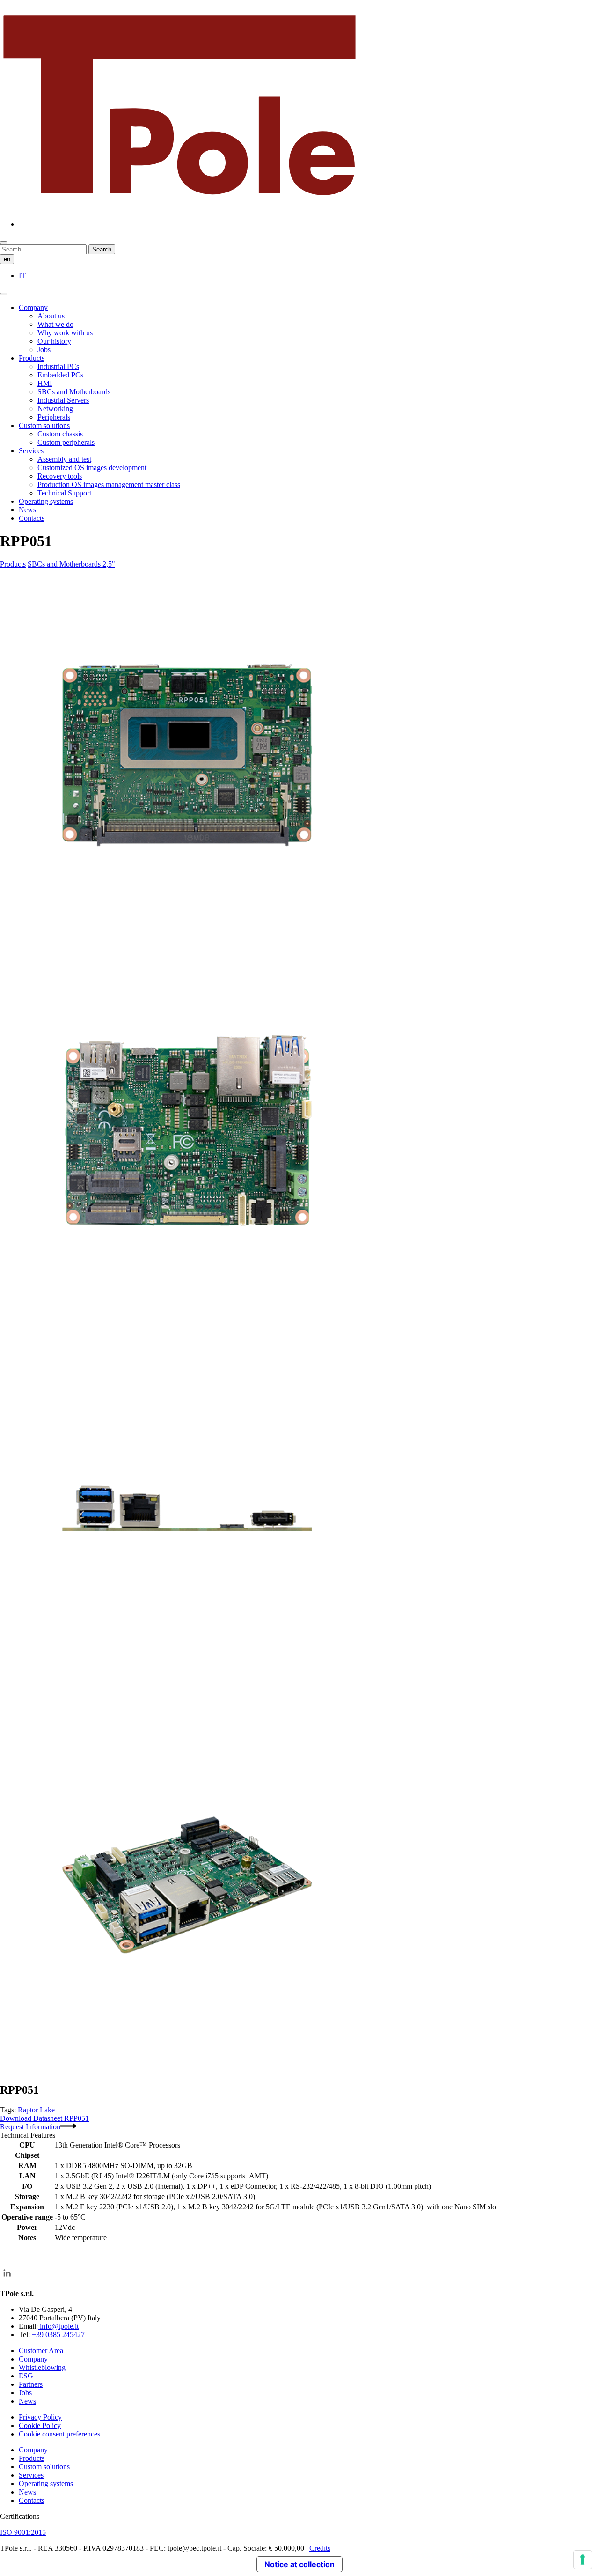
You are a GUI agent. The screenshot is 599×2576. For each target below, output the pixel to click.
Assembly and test (64, 459)
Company (33, 307)
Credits (320, 2548)
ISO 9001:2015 (23, 2532)
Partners (31, 2384)
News (27, 510)
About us (51, 316)
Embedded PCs (60, 375)
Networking (55, 409)
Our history (54, 341)
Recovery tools (60, 476)
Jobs (44, 350)
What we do (55, 324)
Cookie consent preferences (59, 2434)
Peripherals (54, 417)
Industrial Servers (63, 400)
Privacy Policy (40, 2417)
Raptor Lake (36, 2110)
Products (32, 358)
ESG (26, 2376)
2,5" (109, 564)
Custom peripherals (66, 442)
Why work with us (65, 333)
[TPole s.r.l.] (179, 208)
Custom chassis (60, 434)
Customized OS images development (92, 468)
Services (31, 451)
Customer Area (41, 2351)
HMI (45, 383)
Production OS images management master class (109, 484)
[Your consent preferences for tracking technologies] (583, 2560)
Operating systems (46, 501)
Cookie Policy (40, 2425)
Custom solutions (44, 425)
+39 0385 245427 (58, 2335)
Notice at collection (299, 2564)
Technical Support (64, 493)
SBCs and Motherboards (74, 392)
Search (102, 249)
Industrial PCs (58, 366)
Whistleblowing (42, 2367)
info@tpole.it (58, 2326)
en (7, 259)
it (22, 276)
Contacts (32, 518)
